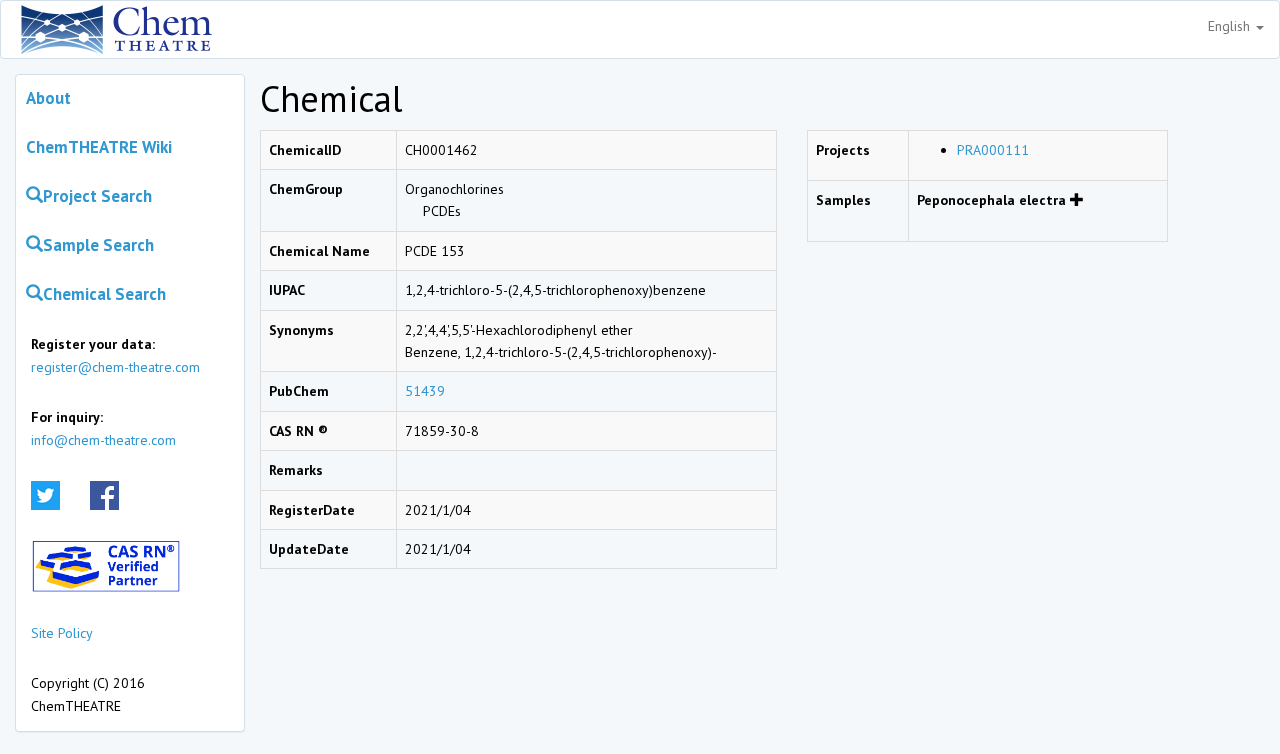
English (1231, 26)
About (48, 98)
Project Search (97, 196)
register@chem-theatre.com (115, 367)
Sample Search (98, 245)
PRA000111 (993, 150)
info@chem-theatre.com (103, 440)
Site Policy (62, 633)
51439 (425, 391)
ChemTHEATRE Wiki (99, 147)
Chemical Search (104, 294)
